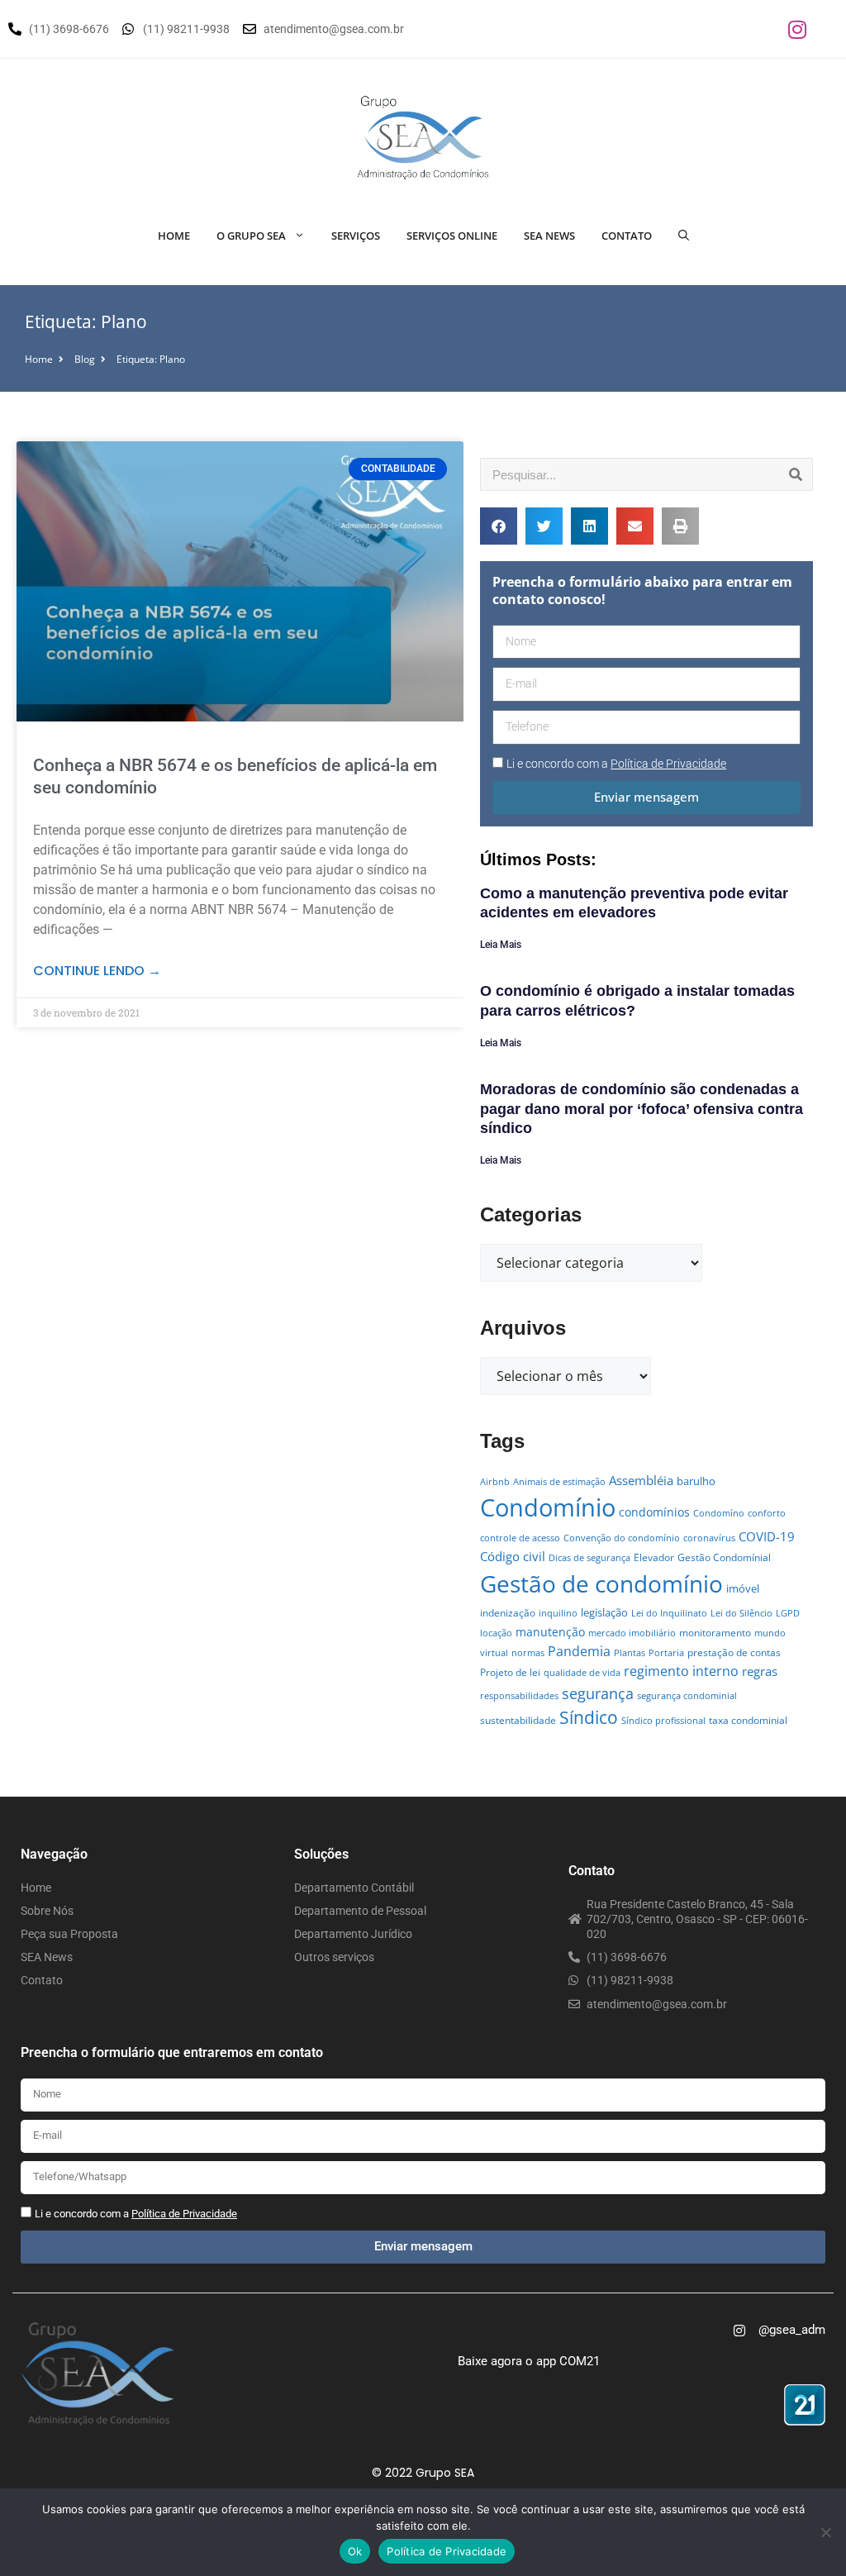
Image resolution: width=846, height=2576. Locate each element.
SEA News (549, 236)
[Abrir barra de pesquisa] (684, 236)
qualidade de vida (582, 1673)
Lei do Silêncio (741, 1613)
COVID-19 (767, 1536)
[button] (499, 526)
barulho (696, 1481)
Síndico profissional (663, 1721)
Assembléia (641, 1480)
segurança (598, 1693)
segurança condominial (687, 1696)
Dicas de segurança (589, 1558)
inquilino (558, 1613)
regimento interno (681, 1671)
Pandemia (579, 1651)
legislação (604, 1612)
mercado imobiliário (632, 1633)
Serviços (356, 236)
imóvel (743, 1588)
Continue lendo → (97, 971)
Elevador (654, 1557)
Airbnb (495, 1482)
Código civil (513, 1556)
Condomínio (548, 1507)
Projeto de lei (510, 1672)
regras (760, 1671)
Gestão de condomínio (601, 1583)
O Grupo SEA (251, 236)
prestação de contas (734, 1652)
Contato (627, 236)
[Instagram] (797, 29)
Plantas (630, 1653)
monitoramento (715, 1633)
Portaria (666, 1653)
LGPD (788, 1613)
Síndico (589, 1717)
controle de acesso (520, 1538)
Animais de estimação (559, 1482)
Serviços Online (452, 236)
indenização (508, 1613)
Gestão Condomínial (724, 1557)
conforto (767, 1513)
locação (496, 1633)
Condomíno (719, 1513)
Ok (355, 2551)
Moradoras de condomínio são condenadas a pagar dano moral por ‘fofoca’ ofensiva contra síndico (642, 1109)
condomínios (654, 1512)
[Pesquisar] (796, 474)
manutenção (550, 1632)
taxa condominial (748, 1720)
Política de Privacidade (447, 2551)
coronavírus (709, 1538)
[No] (825, 2532)
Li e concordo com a (616, 764)
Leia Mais (501, 945)
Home (174, 236)
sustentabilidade (518, 1720)
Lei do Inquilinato (669, 1613)
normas (528, 1653)
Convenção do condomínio (622, 1538)
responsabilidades (519, 1696)
